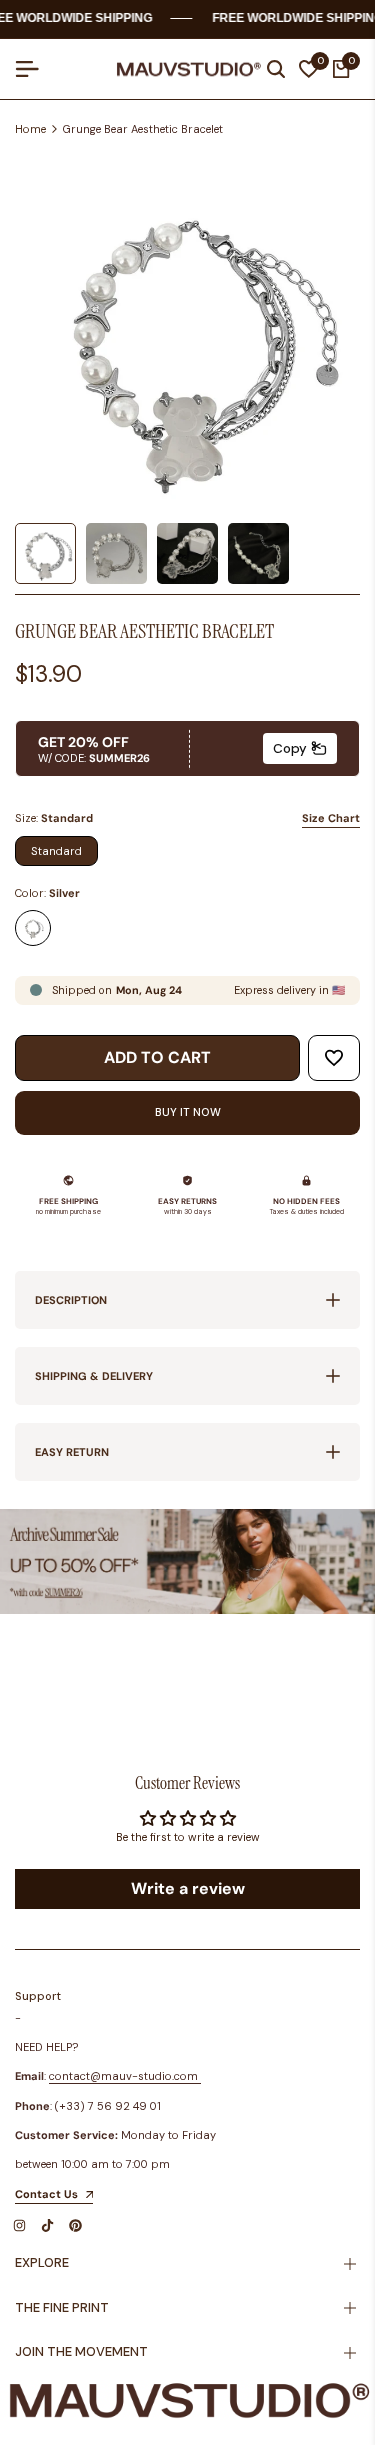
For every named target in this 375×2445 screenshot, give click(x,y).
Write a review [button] (188, 1888)
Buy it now (188, 1112)
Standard (56, 851)
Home (30, 129)
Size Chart (331, 818)
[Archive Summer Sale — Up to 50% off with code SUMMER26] (187, 1561)
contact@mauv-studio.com (123, 2076)
